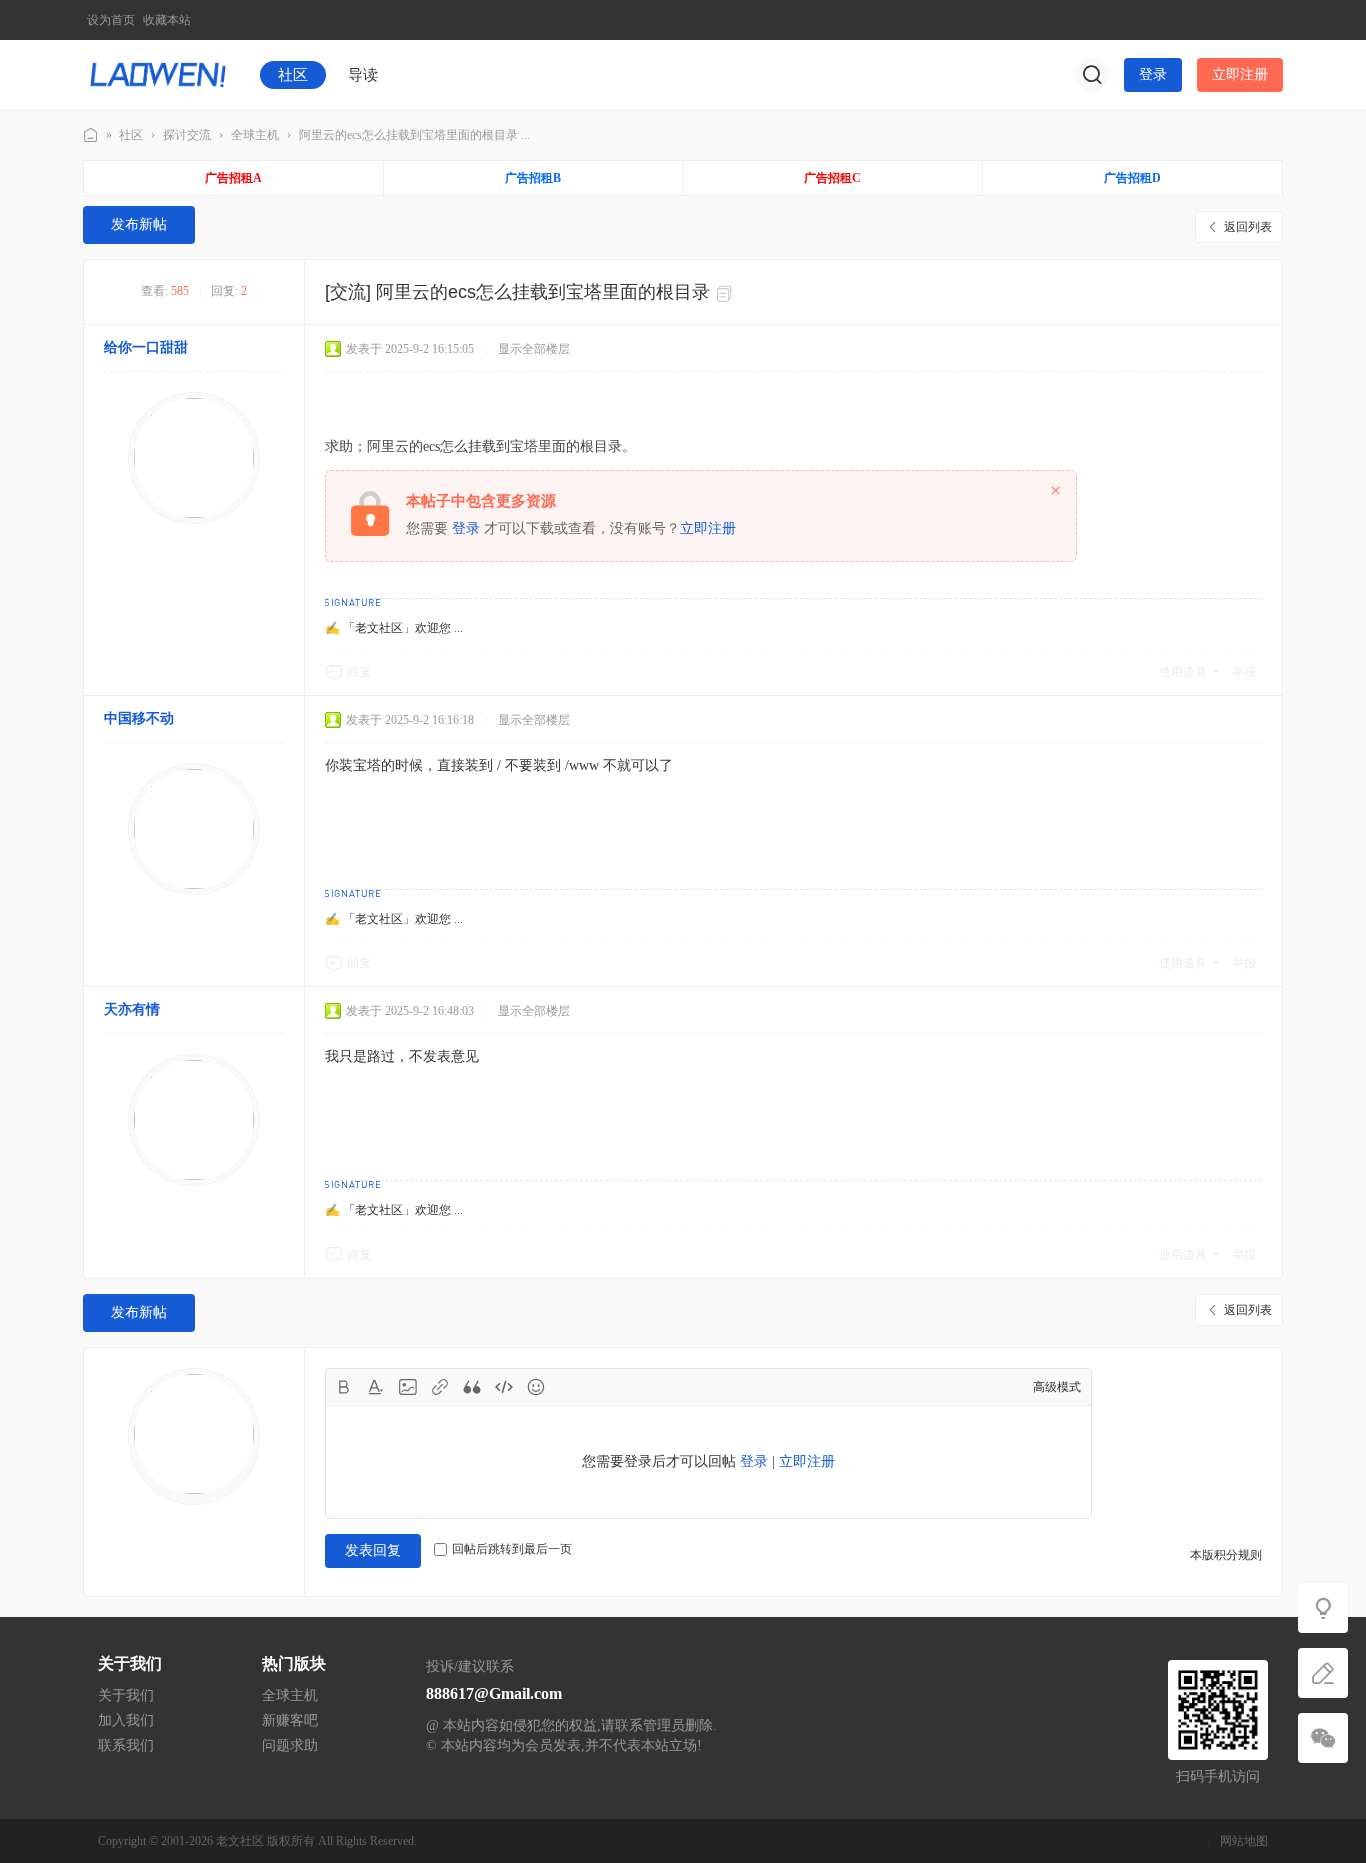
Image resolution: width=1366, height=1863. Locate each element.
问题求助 (290, 1745)
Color (376, 1387)
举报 (1244, 672)
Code (504, 1387)
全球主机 (255, 135)
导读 (363, 75)
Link (440, 1387)
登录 (1153, 74)
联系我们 (126, 1745)
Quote (472, 1387)
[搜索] (1092, 75)
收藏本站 (167, 20)
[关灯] (1323, 1608)
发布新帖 (139, 224)
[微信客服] (1323, 1738)
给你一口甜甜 (146, 347)
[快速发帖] (1323, 1673)
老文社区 (91, 135)
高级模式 (1057, 1387)
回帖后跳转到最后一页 (512, 1549)
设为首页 (111, 20)
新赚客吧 (290, 1720)
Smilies (536, 1387)
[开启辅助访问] (1269, 20)
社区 (293, 75)
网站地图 (1244, 1841)
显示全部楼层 (534, 349)
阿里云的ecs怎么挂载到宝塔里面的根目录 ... (414, 135)
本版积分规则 (1226, 1555)
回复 (359, 672)
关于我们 (126, 1695)
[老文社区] (158, 74)
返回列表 (1248, 227)
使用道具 (1183, 672)
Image (408, 1387)
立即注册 (1240, 74)
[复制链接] (727, 294)
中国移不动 (139, 718)
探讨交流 (187, 135)
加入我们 (126, 1720)
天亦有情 (132, 1009)
